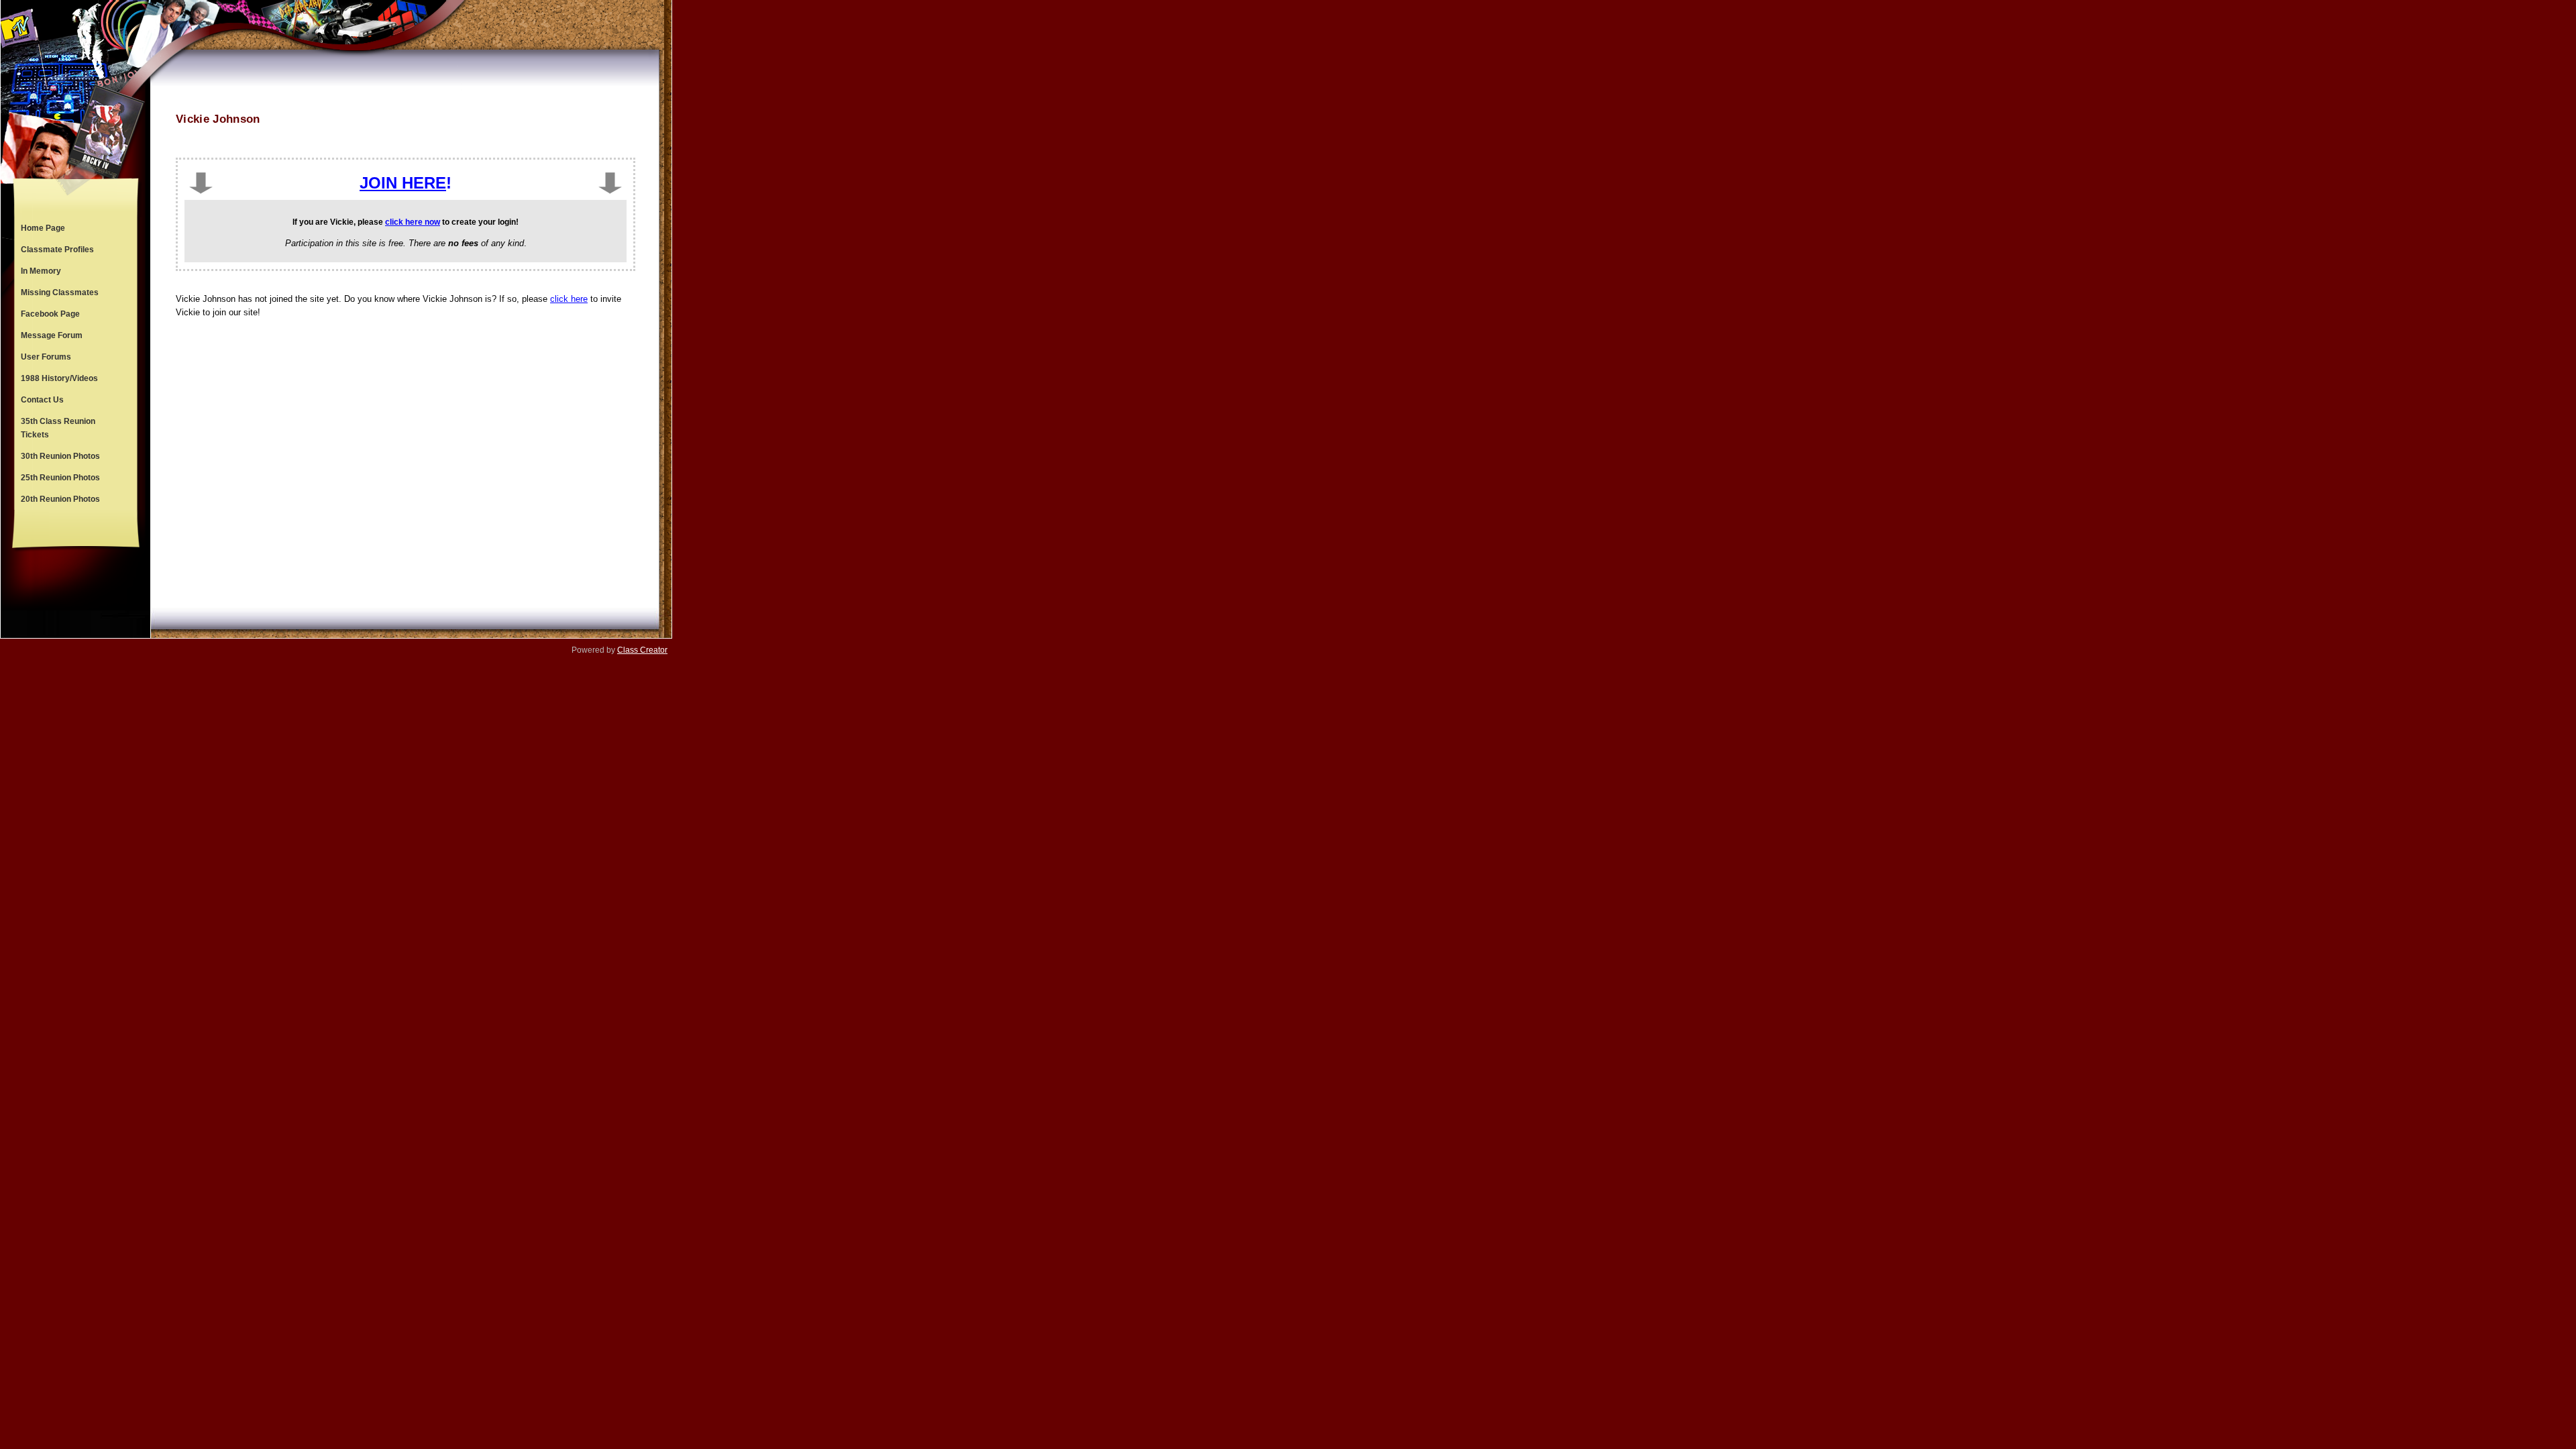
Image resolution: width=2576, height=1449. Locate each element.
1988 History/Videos (59, 378)
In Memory (41, 271)
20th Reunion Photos (60, 499)
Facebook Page (50, 314)
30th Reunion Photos (60, 456)
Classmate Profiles (57, 250)
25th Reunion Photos (60, 478)
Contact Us (42, 400)
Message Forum (52, 335)
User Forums (46, 357)
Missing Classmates (60, 292)
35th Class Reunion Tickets (58, 428)
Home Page (43, 228)
